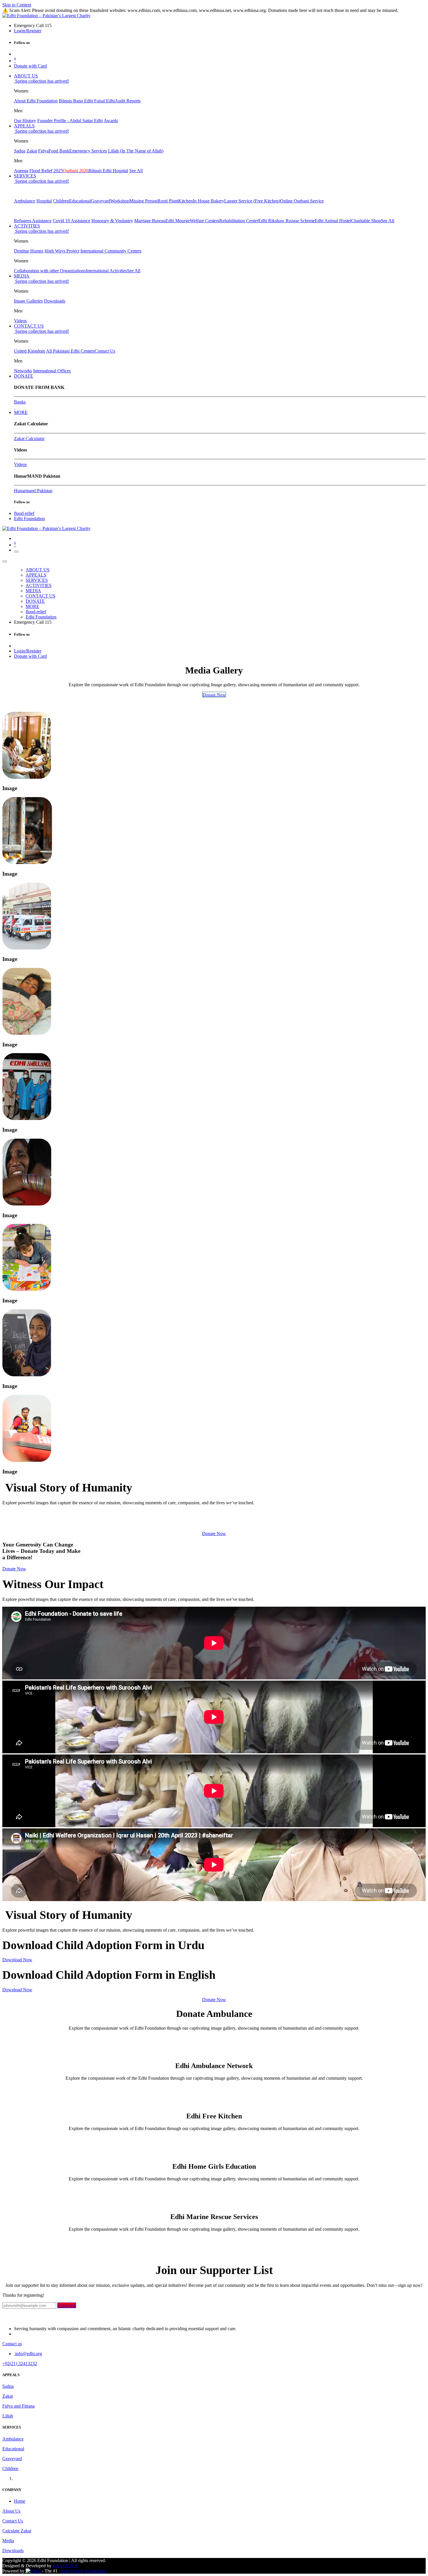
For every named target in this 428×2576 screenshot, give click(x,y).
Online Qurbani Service (302, 201)
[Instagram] (15, 407)
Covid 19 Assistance (71, 221)
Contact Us (105, 351)
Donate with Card (30, 66)
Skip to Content (17, 5)
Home (20, 2501)
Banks (20, 402)
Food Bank (59, 151)
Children (61, 201)
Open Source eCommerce (83, 2571)
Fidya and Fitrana (18, 2406)
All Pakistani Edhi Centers (70, 351)
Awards (111, 121)
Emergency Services (88, 151)
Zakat (32, 151)
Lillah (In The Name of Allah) (136, 151)
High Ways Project (62, 251)
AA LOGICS (65, 2566)
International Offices (52, 371)
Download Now (17, 1960)
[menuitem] (26, 76)
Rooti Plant (168, 201)
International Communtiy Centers (111, 251)
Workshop (120, 201)
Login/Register (28, 31)
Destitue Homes (29, 251)
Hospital (44, 201)
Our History (25, 121)
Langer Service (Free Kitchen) (252, 201)
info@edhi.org (28, 2354)
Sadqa (20, 151)
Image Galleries (28, 301)
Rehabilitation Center (239, 221)
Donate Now (214, 1534)
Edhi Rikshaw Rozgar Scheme (286, 221)
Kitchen (185, 201)
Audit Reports (128, 101)
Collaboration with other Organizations (50, 271)
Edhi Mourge (178, 221)
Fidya (43, 151)
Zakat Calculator (29, 439)
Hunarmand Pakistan (33, 491)
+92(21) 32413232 (20, 2363)
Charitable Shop (366, 221)
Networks (23, 371)
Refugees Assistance (33, 221)
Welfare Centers (205, 221)
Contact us (12, 2344)
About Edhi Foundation (36, 101)
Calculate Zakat (17, 2531)
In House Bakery (208, 201)
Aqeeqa (21, 171)
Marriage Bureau (150, 221)
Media (8, 2541)
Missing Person (143, 201)
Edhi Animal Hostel (333, 221)
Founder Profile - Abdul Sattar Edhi (70, 121)
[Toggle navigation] (16, 552)
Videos (20, 321)
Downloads (55, 301)
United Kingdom (30, 351)
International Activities (106, 271)
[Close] (5, 561)
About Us (11, 2511)
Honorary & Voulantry (112, 221)
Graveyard (101, 201)
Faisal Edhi (104, 101)
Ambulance (25, 201)
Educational (80, 201)
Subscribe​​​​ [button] (67, 2305)
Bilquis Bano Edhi (76, 101)
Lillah (8, 2416)
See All (136, 171)
